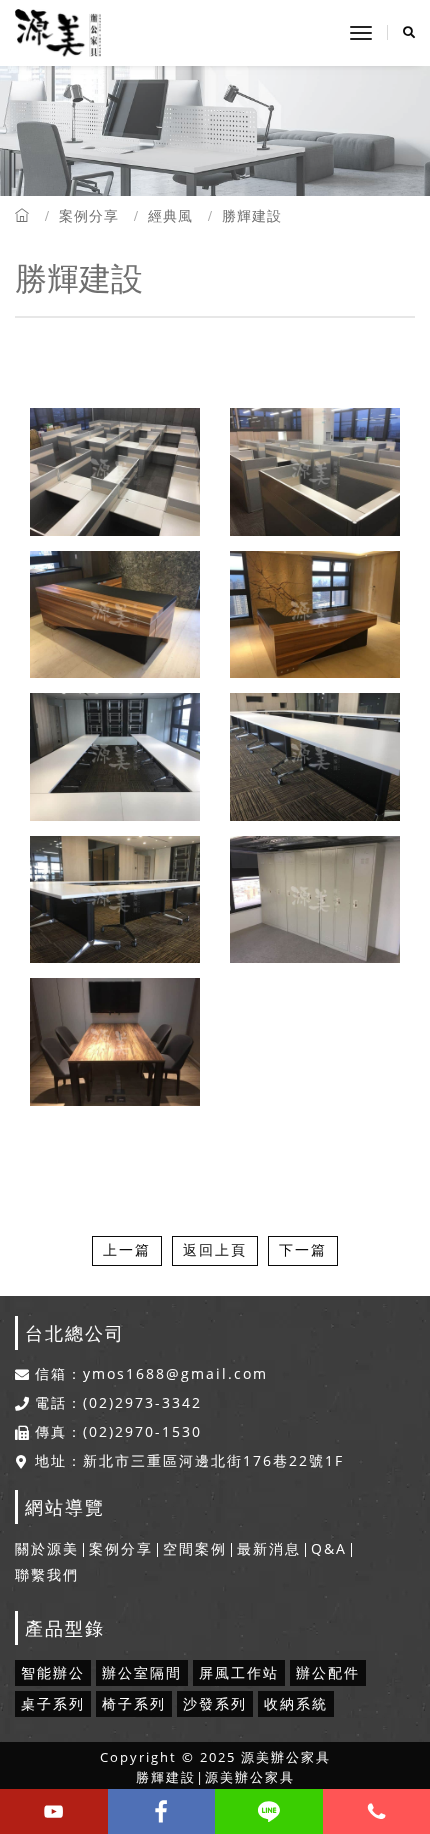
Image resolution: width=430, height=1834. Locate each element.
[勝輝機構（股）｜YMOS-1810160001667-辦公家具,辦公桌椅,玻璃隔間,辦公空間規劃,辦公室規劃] (315, 900)
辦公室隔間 (142, 1672)
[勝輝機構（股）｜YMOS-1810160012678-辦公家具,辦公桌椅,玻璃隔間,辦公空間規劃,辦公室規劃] (115, 1042)
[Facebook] (162, 1811)
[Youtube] (54, 1811)
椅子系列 (134, 1703)
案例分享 (89, 215)
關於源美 (47, 1548)
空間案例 (195, 1548)
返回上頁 (215, 1249)
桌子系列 (53, 1703)
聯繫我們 (47, 1574)
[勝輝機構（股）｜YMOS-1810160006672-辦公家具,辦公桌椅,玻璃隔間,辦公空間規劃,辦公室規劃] (115, 615)
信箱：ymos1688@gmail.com (151, 1374)
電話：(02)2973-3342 (118, 1403)
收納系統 (296, 1703)
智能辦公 (53, 1672)
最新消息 (269, 1548)
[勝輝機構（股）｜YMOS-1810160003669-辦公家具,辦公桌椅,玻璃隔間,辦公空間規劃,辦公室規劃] (315, 757)
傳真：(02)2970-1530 (118, 1432)
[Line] (269, 1811)
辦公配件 (328, 1672)
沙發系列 (215, 1703)
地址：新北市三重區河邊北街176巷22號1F (189, 1461)
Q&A (329, 1548)
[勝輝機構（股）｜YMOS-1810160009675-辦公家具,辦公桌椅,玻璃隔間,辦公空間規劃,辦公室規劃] (315, 472)
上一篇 (127, 1249)
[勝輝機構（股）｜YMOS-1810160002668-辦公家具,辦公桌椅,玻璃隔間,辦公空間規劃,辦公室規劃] (115, 900)
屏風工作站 (239, 1672)
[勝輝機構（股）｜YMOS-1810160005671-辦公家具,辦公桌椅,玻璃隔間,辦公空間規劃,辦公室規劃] (315, 615)
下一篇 (303, 1249)
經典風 (170, 215)
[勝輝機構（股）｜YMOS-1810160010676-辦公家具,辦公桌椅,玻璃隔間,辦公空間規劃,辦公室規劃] (115, 472)
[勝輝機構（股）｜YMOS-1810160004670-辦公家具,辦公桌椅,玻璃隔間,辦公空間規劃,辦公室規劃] (115, 757)
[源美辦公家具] (58, 33)
